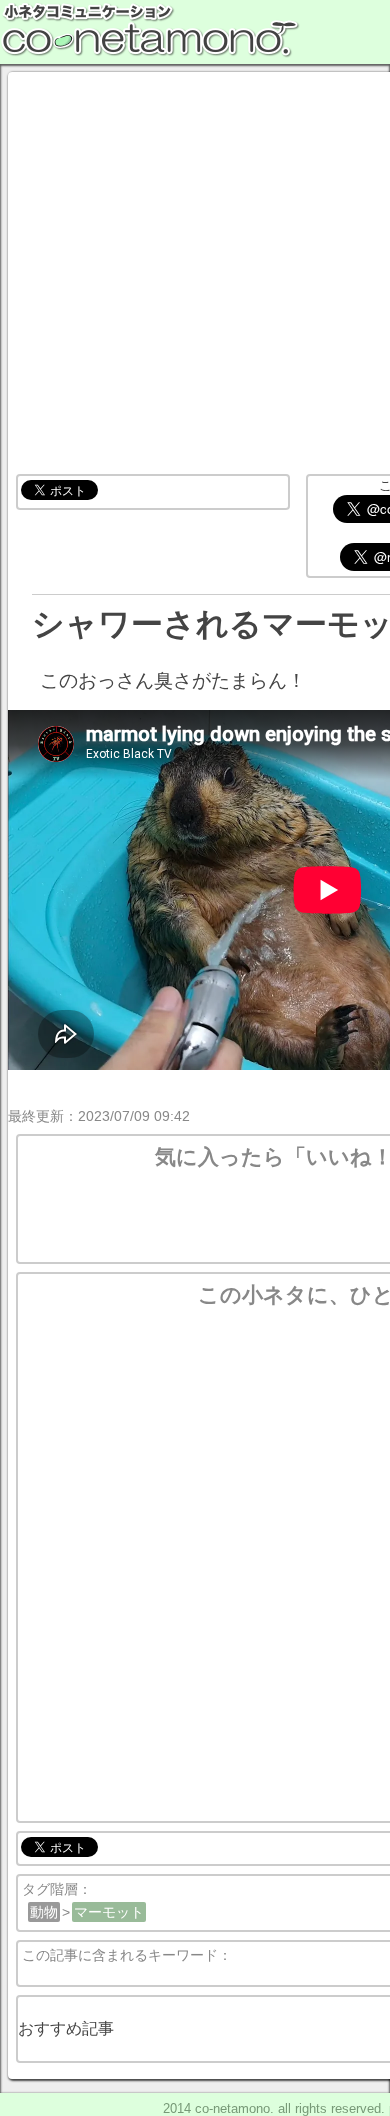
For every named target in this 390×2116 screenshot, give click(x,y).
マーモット (109, 1912)
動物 (44, 1912)
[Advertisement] (195, 275)
